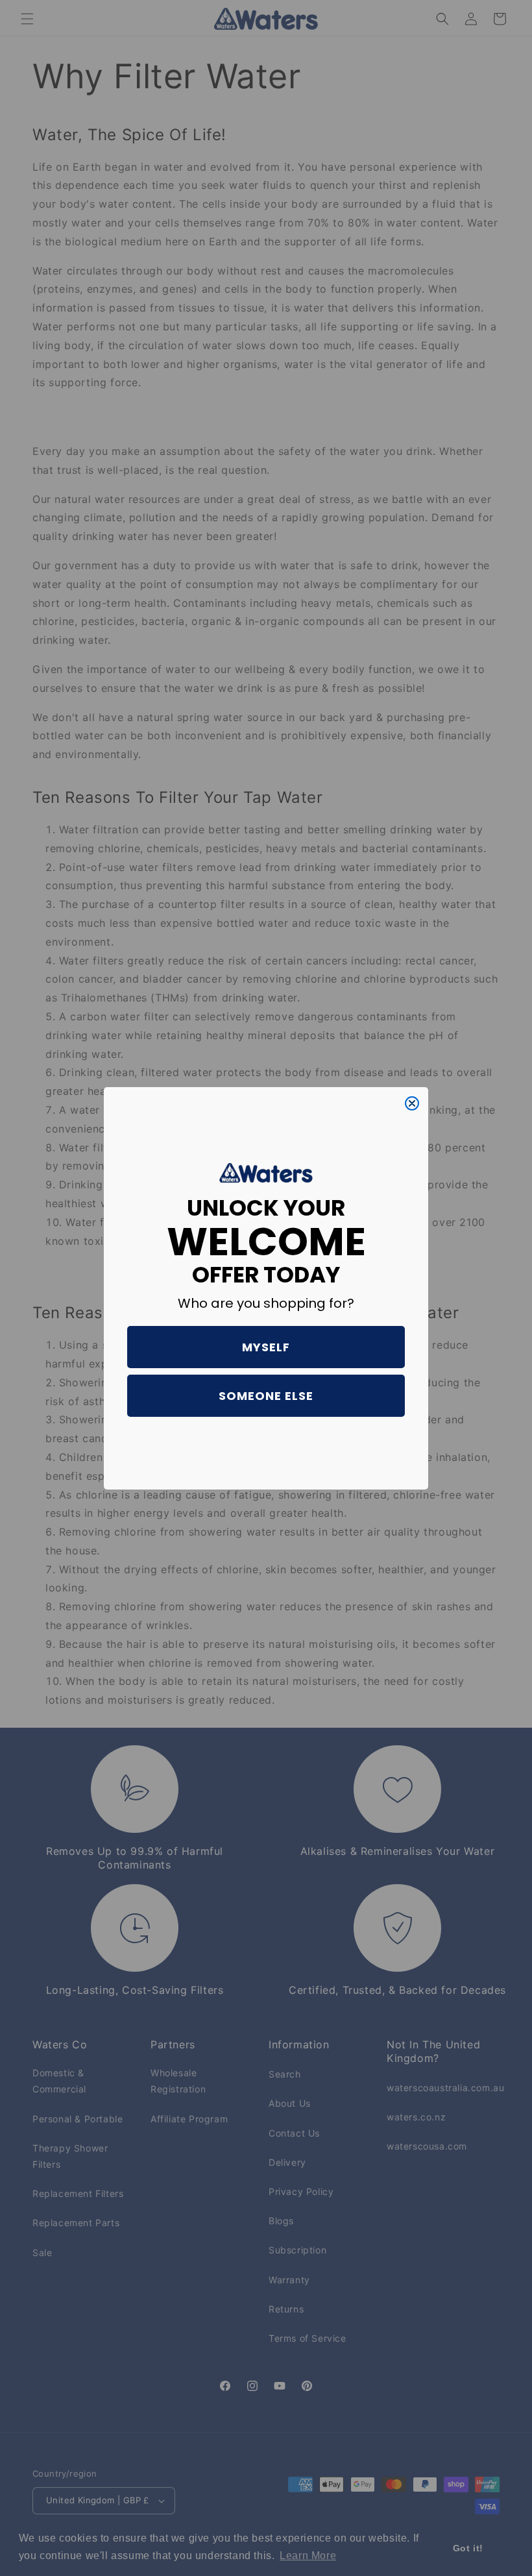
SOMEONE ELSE (266, 1396)
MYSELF (266, 1347)
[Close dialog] (412, 1103)
